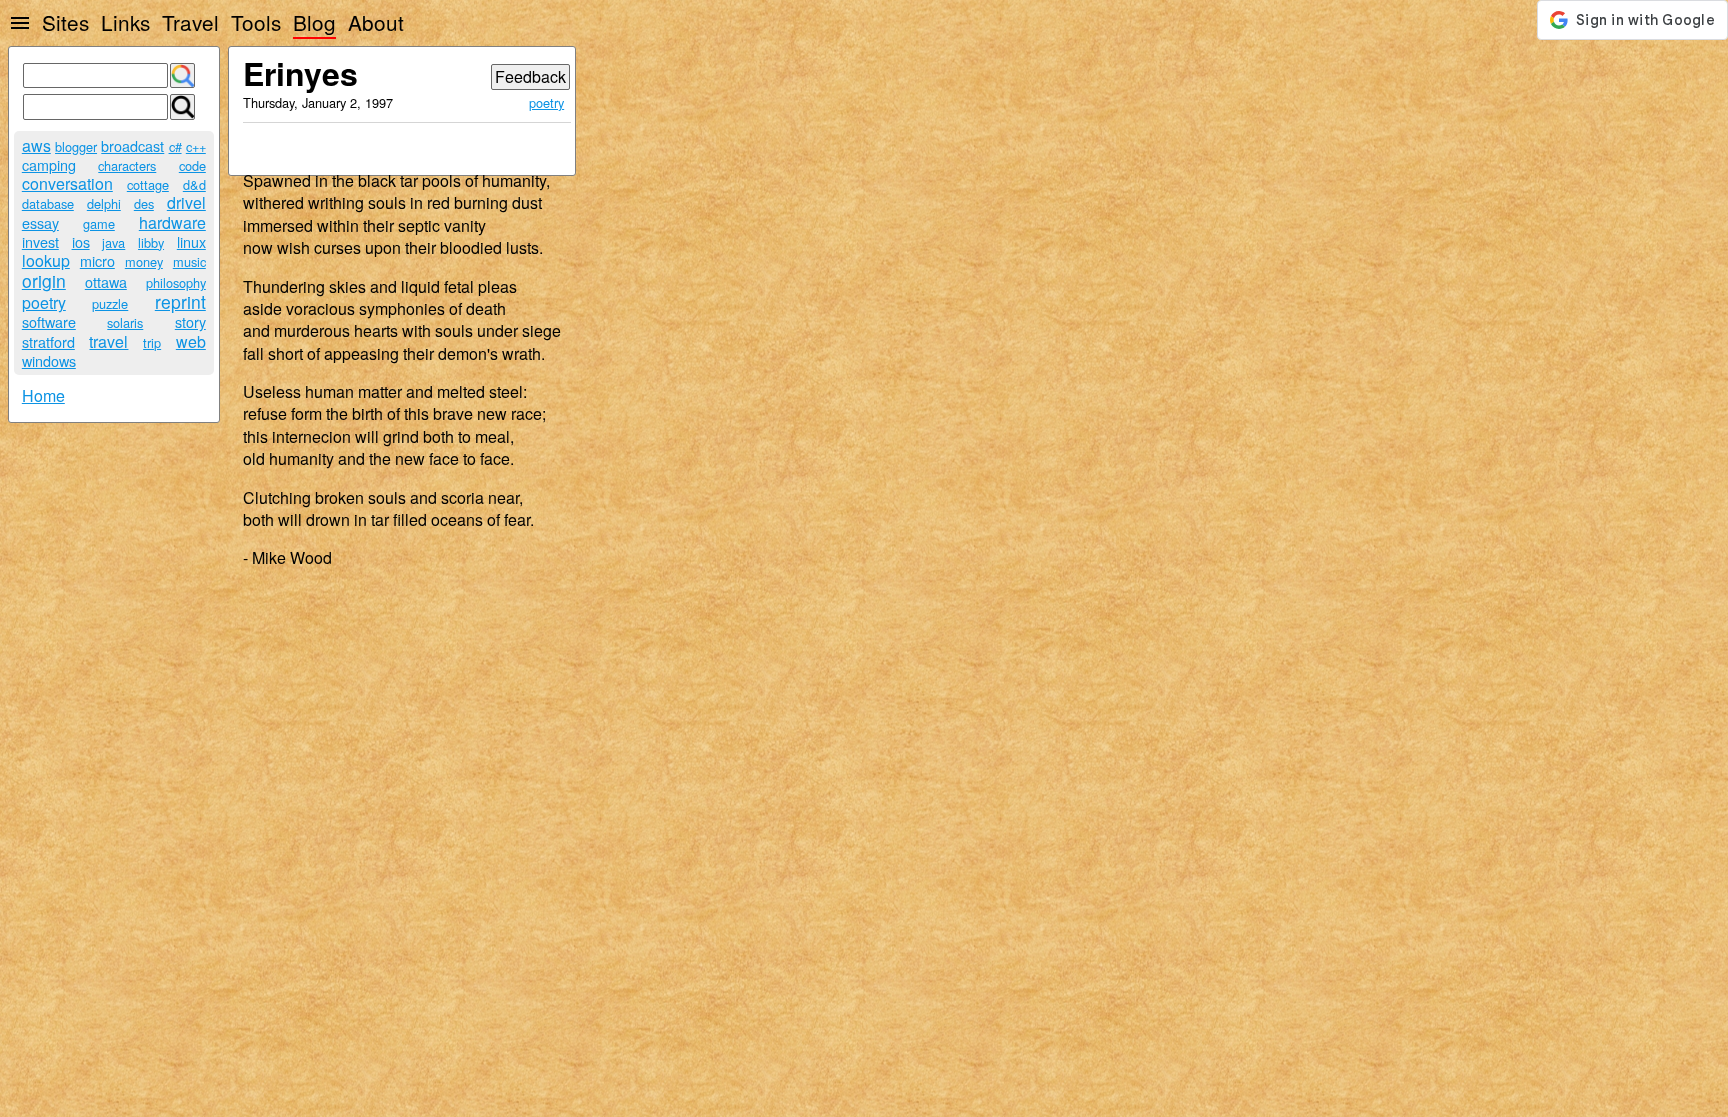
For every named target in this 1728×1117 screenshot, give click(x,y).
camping (49, 164)
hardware (172, 222)
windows (49, 360)
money (144, 261)
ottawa (106, 281)
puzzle (110, 303)
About (376, 22)
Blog (314, 22)
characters (127, 165)
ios (81, 241)
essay (40, 222)
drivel (186, 202)
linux (191, 241)
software (49, 321)
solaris (125, 322)
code (192, 165)
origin (44, 280)
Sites (65, 22)
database (48, 203)
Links (125, 22)
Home (43, 395)
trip (152, 342)
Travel (190, 22)
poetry (44, 302)
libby (151, 242)
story (190, 321)
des (144, 203)
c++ (196, 146)
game (99, 223)
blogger (76, 146)
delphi (104, 203)
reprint (180, 301)
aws (36, 145)
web (191, 341)
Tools (256, 22)
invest (40, 241)
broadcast (132, 145)
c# (175, 146)
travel (108, 341)
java (113, 242)
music (189, 261)
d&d (194, 184)
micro (97, 260)
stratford (48, 341)
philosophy (176, 282)
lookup (46, 260)
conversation (67, 183)
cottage (148, 184)
